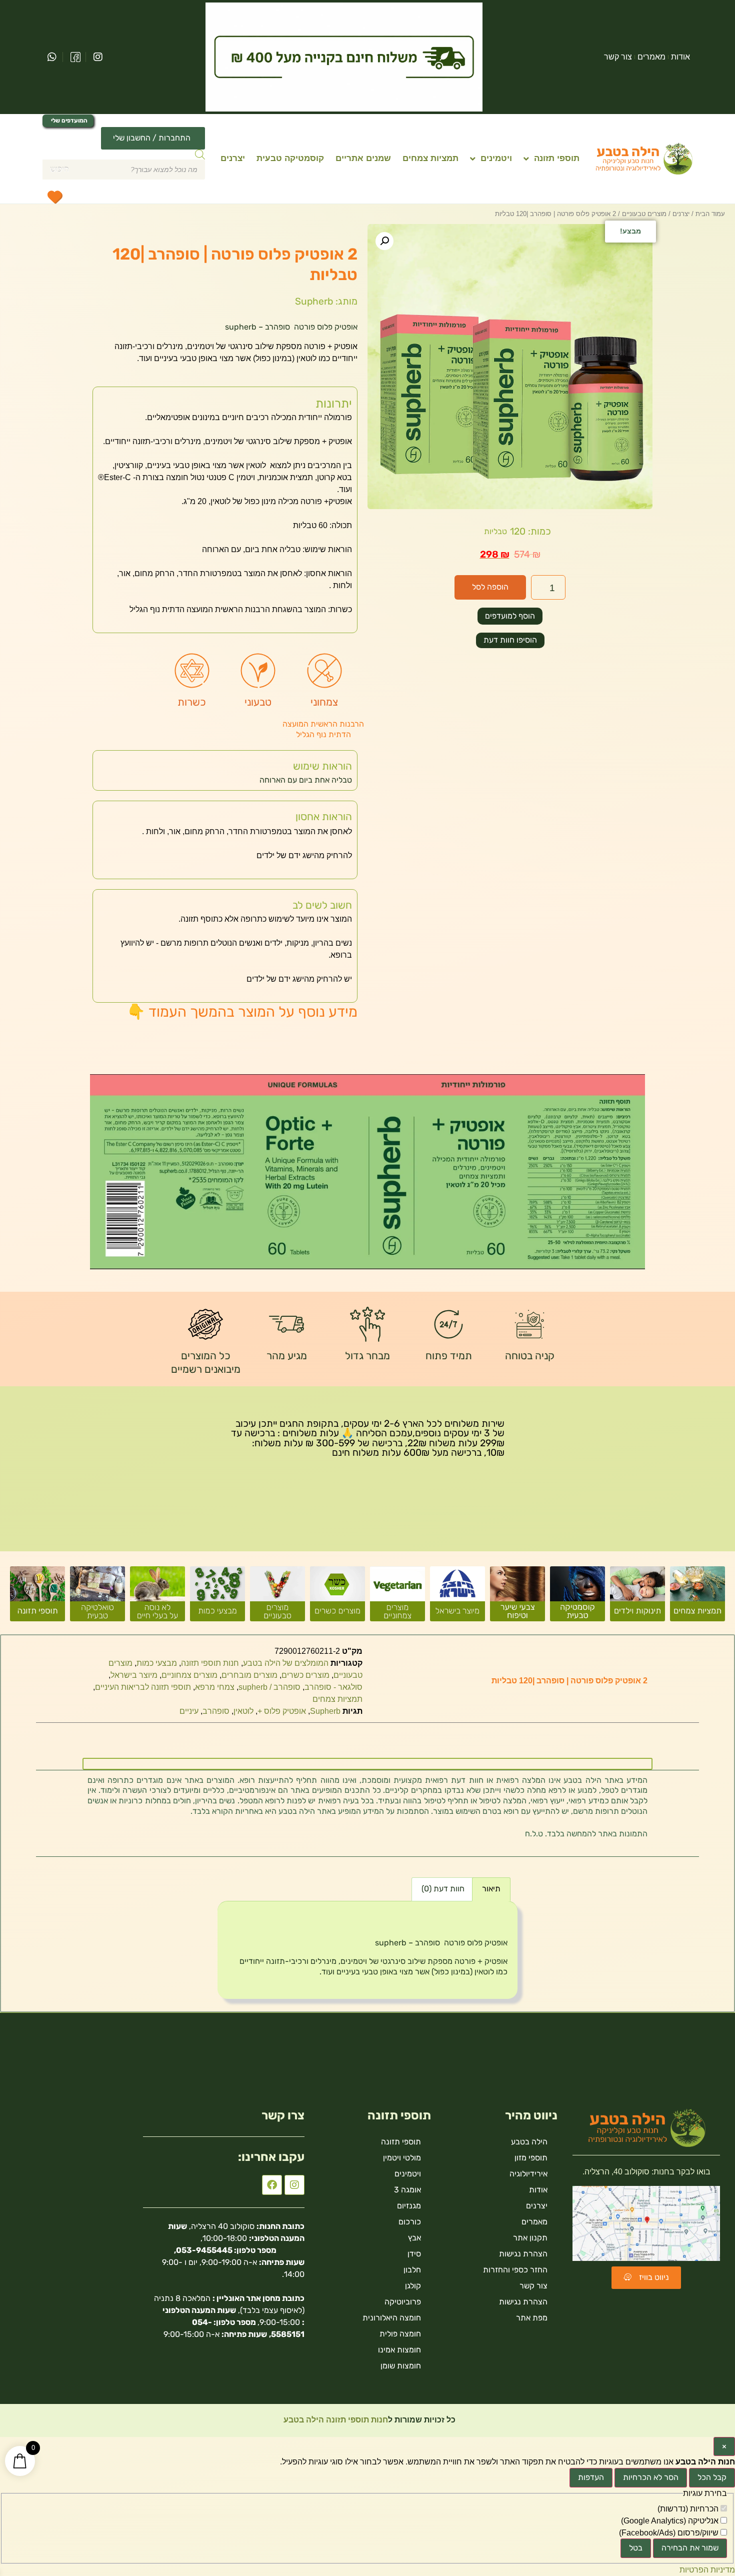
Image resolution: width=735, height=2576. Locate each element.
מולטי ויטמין (402, 2158)
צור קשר (618, 57)
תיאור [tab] (491, 1889)
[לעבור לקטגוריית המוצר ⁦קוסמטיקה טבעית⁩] (577, 1598)
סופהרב (216, 1711)
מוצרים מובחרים (249, 1675)
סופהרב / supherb (269, 1687)
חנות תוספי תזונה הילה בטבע (335, 2420)
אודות (680, 57)
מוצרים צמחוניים (189, 1675)
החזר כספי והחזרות (515, 2270)
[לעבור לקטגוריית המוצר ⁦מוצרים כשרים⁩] (337, 1598)
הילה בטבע (529, 2142)
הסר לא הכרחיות (651, 2477)
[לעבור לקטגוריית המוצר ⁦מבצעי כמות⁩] (217, 1598)
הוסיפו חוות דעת (510, 640)
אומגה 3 (407, 2190)
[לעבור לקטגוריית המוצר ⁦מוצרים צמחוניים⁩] (397, 1598)
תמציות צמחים (430, 158)
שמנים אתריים (363, 158)
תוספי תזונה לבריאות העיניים (143, 1687)
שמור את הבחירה (690, 2548)
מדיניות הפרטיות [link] (707, 2570)
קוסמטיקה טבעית (290, 158)
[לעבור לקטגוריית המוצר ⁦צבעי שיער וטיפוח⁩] (517, 1598)
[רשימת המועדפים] (54, 197)
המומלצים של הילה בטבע (286, 1663)
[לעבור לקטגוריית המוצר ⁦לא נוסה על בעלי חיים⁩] (157, 1598)
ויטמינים (496, 158)
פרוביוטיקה (403, 2302)
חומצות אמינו (399, 2350)
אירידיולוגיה (528, 2174)
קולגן (413, 2286)
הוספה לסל (490, 587)
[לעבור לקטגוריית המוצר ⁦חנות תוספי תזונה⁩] (37, 1598)
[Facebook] (272, 2185)
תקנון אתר (530, 2238)
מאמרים (651, 57)
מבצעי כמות (157, 1663)
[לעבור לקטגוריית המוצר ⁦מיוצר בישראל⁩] (457, 1598)
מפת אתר (532, 2318)
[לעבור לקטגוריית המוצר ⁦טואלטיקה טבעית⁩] (97, 1598)
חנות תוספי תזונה (210, 1663)
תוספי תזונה (557, 158)
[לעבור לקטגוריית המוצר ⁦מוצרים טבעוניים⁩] (277, 1598)
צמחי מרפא (215, 1687)
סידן (414, 2254)
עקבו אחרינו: (271, 2157)
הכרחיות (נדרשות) (689, 2509)
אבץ (414, 2238)
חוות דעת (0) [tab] (443, 1889)
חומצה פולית (400, 2334)
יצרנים (233, 158)
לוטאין (243, 1711)
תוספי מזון (531, 2158)
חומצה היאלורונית (392, 2318)
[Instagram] (294, 2185)
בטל (636, 2548)
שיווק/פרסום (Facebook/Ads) (670, 2533)
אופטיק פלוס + (282, 1711)
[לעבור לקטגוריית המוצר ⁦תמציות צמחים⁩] (697, 1598)
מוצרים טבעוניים (644, 214)
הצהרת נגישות (523, 2254)
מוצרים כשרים (305, 1675)
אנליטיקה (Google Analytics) (671, 2521)
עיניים (189, 1711)
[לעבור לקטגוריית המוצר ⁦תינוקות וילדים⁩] (637, 1598)
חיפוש (59, 169)
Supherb (325, 1711)
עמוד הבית (710, 214)
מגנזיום (409, 2206)
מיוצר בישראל (134, 1675)
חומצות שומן (401, 2366)
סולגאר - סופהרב (333, 1687)
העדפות (591, 2477)
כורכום (410, 2222)
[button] (384, 241)
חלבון (412, 2270)
